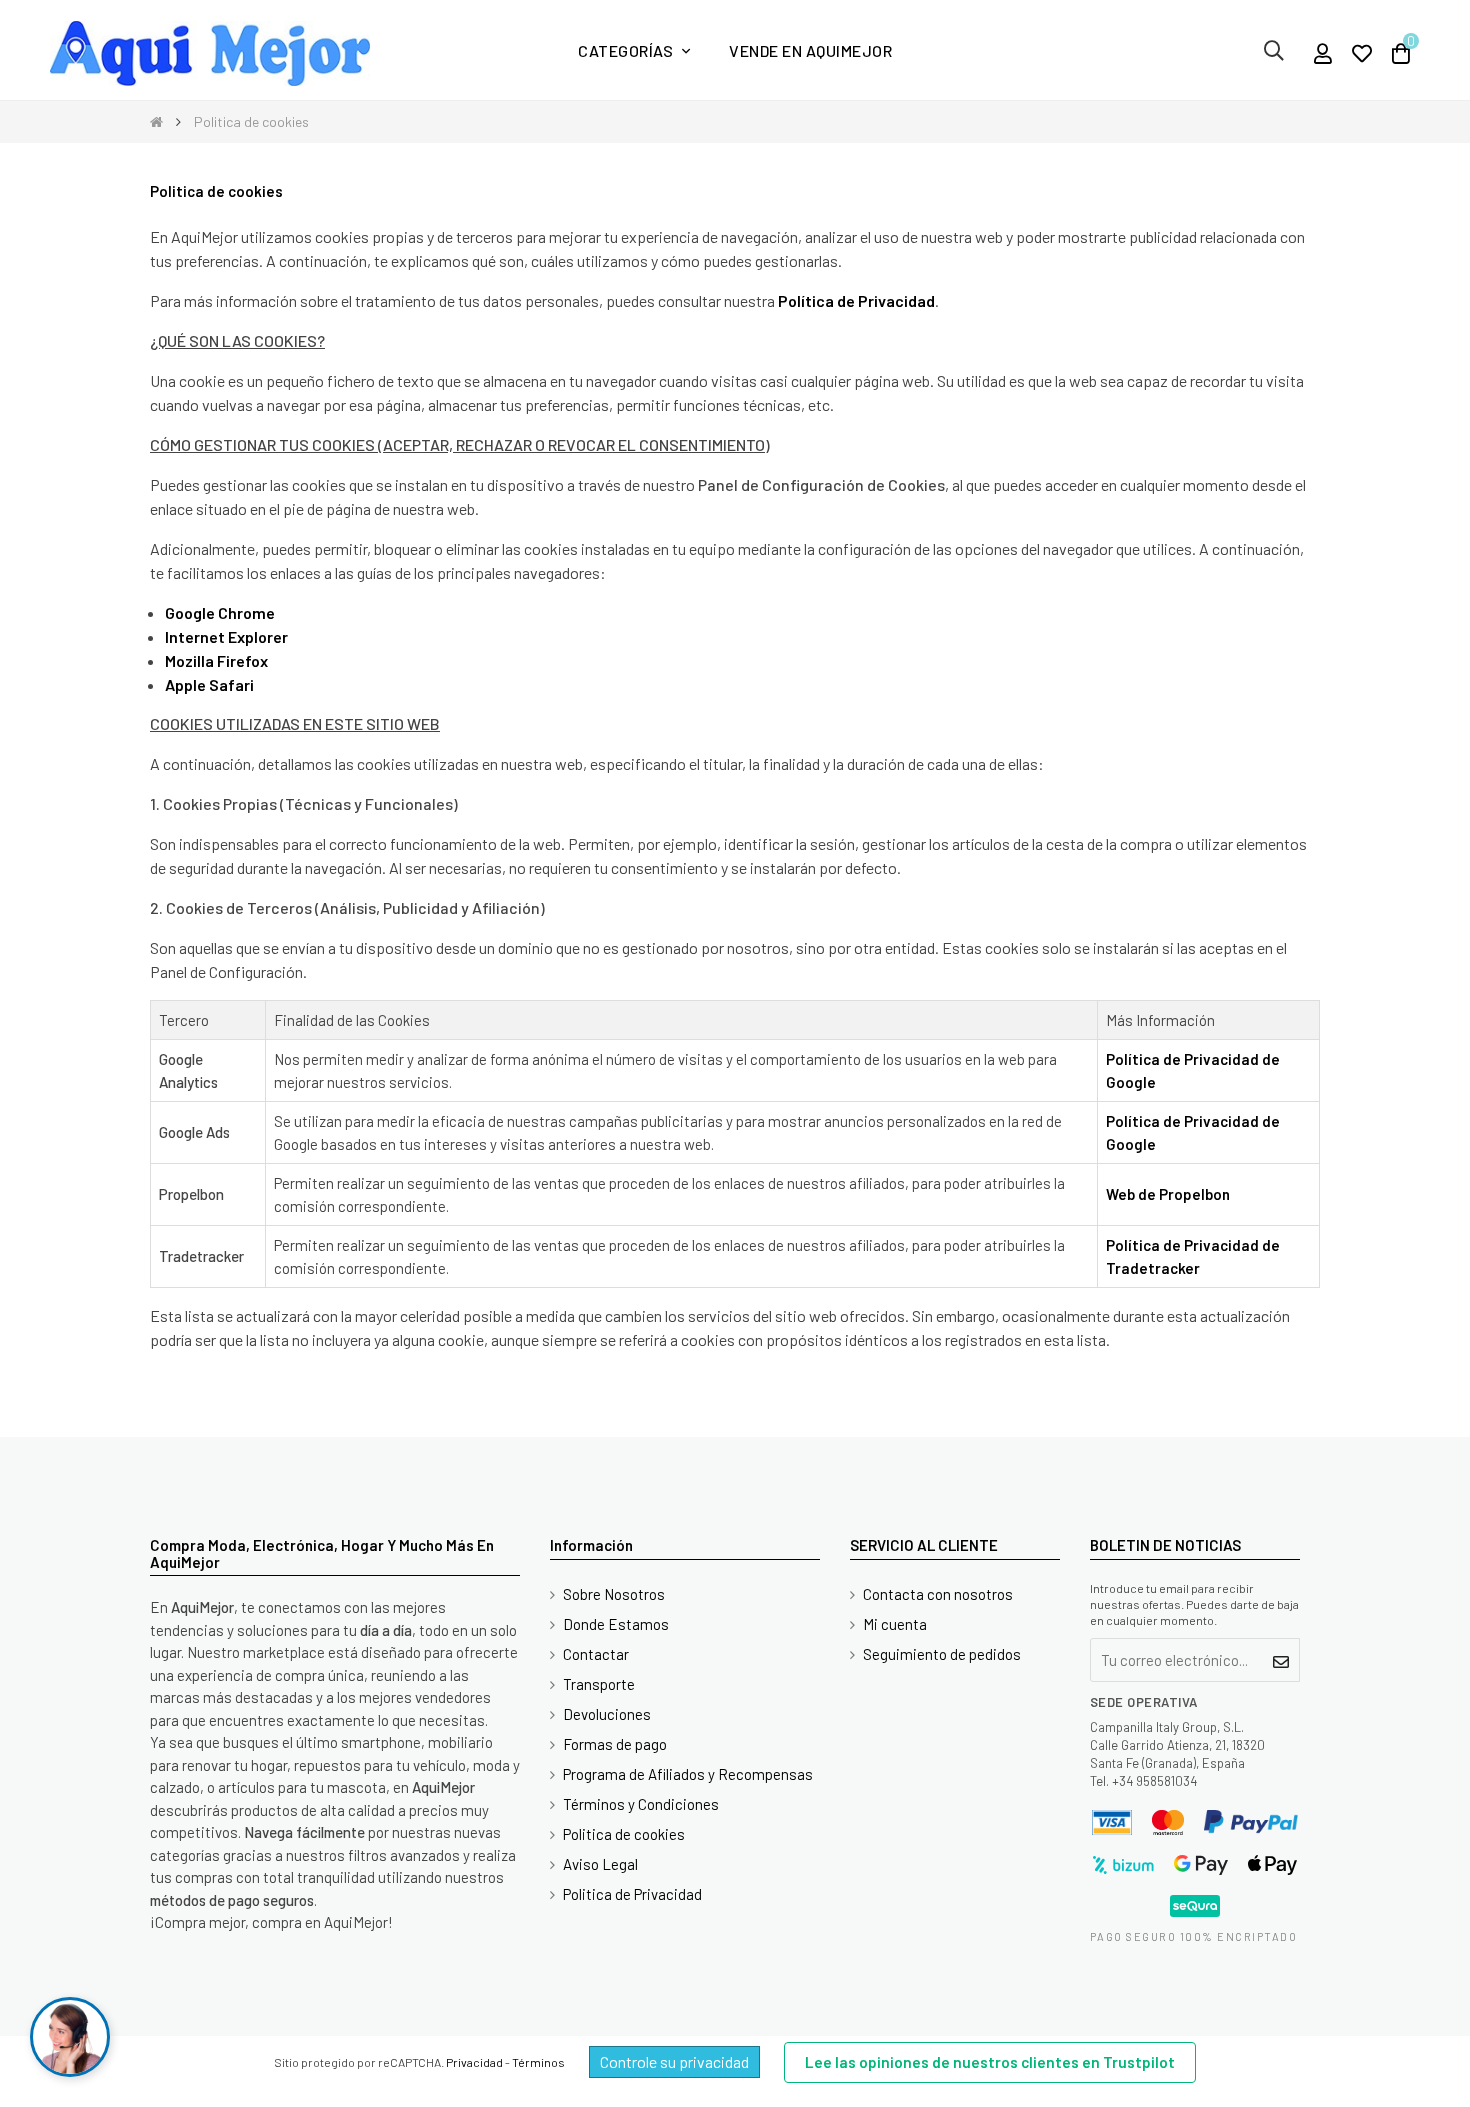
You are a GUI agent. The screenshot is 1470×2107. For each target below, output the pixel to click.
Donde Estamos (616, 1624)
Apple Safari (209, 684)
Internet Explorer (226, 636)
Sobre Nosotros (614, 1594)
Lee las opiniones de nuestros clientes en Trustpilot (990, 2062)
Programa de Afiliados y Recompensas (688, 1774)
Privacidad (474, 2062)
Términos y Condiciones (641, 1804)
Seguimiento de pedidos (942, 1654)
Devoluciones (607, 1714)
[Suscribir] (1281, 1660)
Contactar (596, 1654)
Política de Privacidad (856, 300)
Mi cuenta (895, 1624)
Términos (538, 2062)
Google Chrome (220, 612)
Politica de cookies (624, 1834)
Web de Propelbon (1168, 1194)
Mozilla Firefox (216, 660)
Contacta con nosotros (938, 1594)
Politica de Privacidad (632, 1894)
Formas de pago (615, 1744)
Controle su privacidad (674, 2061)
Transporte (599, 1684)
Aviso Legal (600, 1864)
